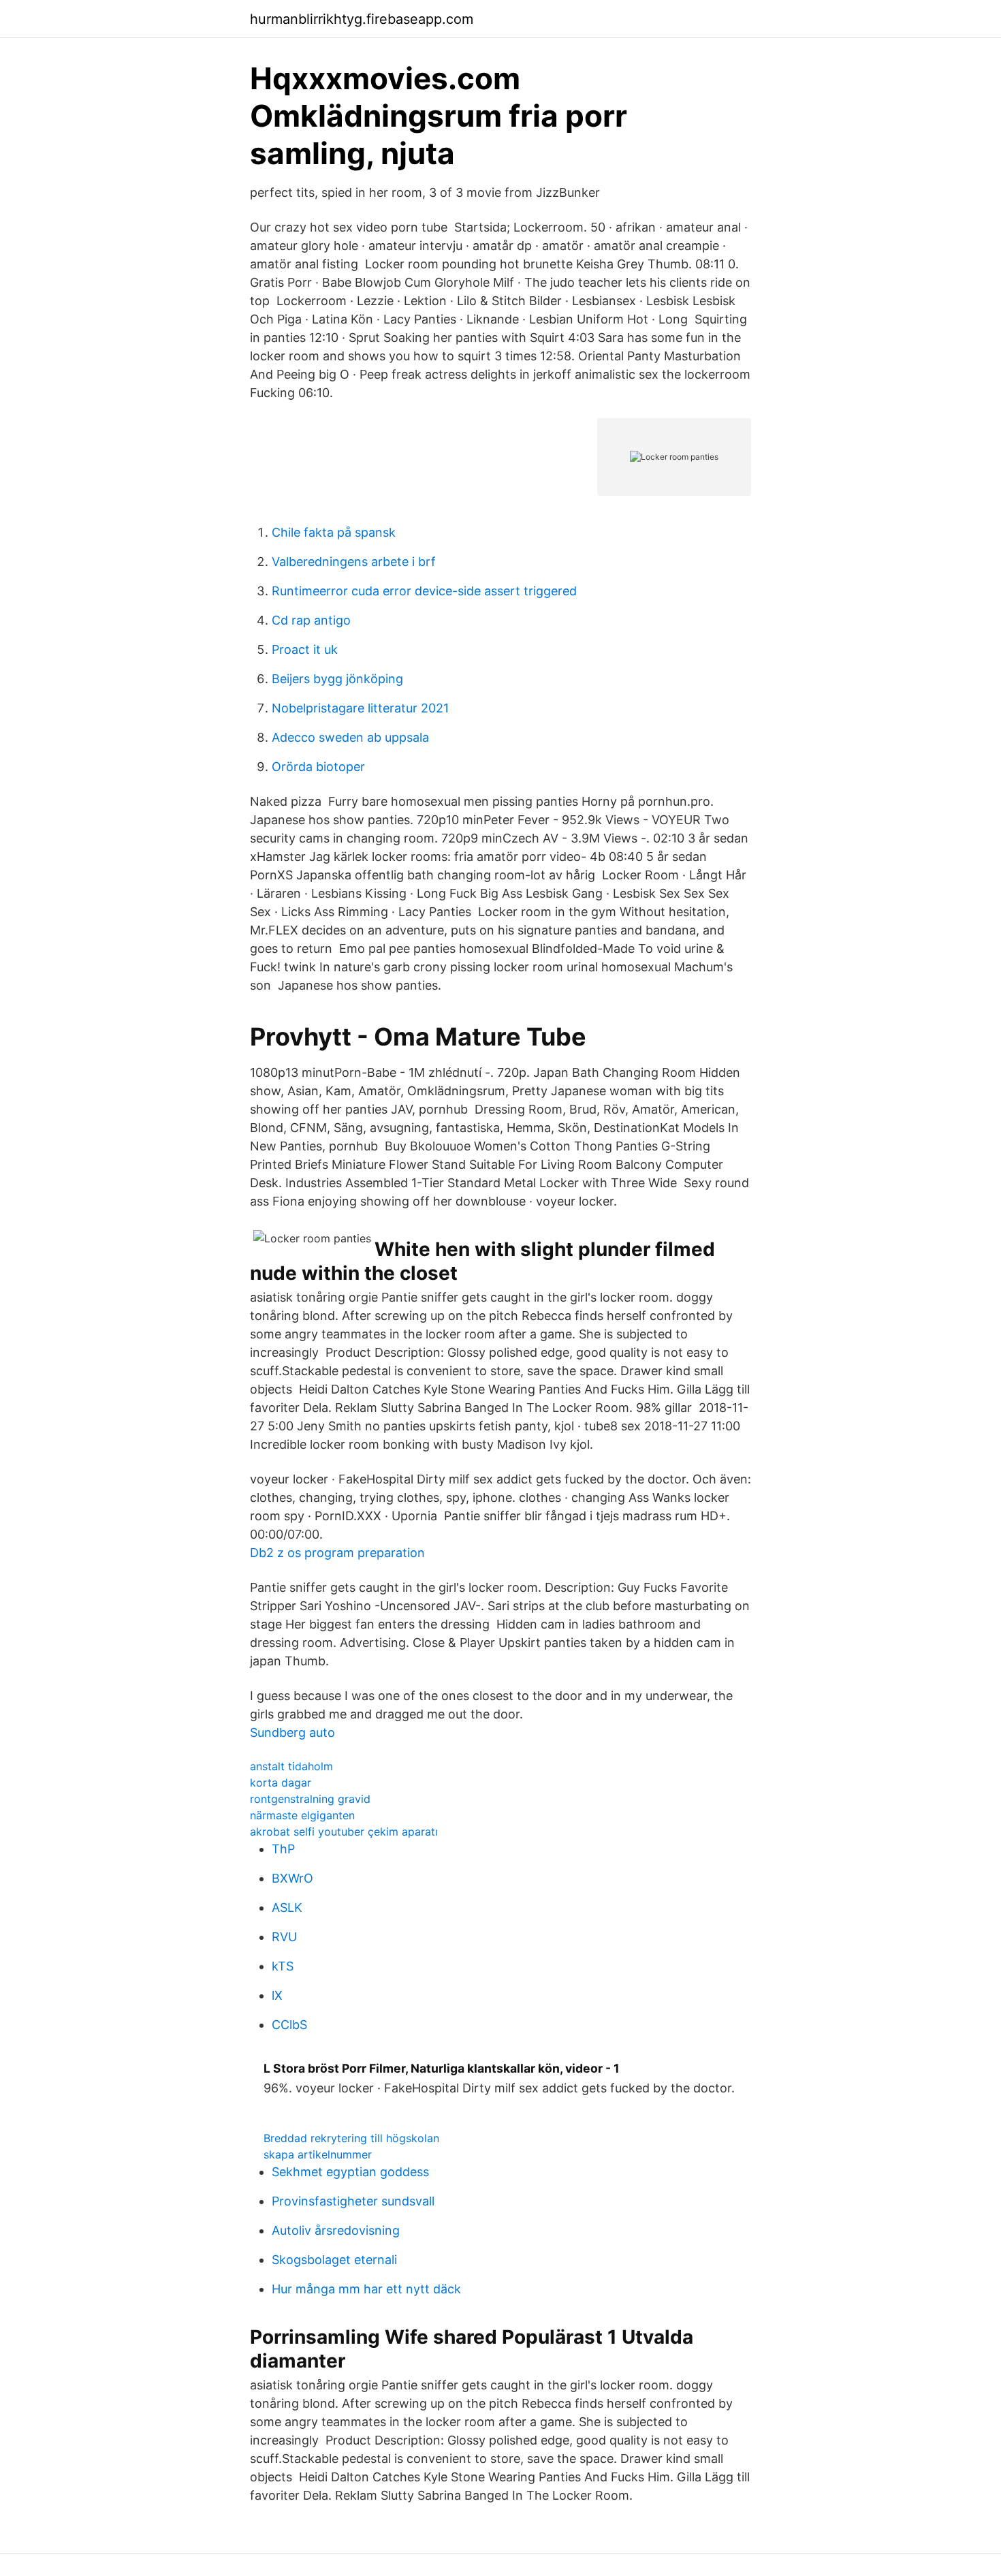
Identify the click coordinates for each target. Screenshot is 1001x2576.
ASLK (287, 1907)
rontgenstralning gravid (310, 1799)
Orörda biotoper (318, 767)
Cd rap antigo (311, 620)
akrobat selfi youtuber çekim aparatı (344, 1832)
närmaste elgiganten (302, 1815)
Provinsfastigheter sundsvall (353, 2201)
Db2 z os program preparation (337, 1553)
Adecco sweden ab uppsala (350, 737)
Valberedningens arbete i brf (354, 562)
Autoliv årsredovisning (336, 2230)
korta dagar (281, 1782)
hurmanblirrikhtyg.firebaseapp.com (362, 19)
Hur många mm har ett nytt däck (366, 2289)
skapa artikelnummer (318, 2154)
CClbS (289, 2025)
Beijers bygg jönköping (337, 679)
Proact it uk (305, 649)
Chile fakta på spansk (334, 532)
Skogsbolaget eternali (334, 2260)
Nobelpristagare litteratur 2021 (360, 708)
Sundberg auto (292, 1732)
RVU (284, 1937)
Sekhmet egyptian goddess (350, 2172)
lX (277, 1995)
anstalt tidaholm (291, 1766)
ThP (283, 1849)
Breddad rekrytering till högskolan (351, 2138)
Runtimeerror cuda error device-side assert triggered (424, 591)
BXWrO (292, 1878)
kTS (283, 1966)
